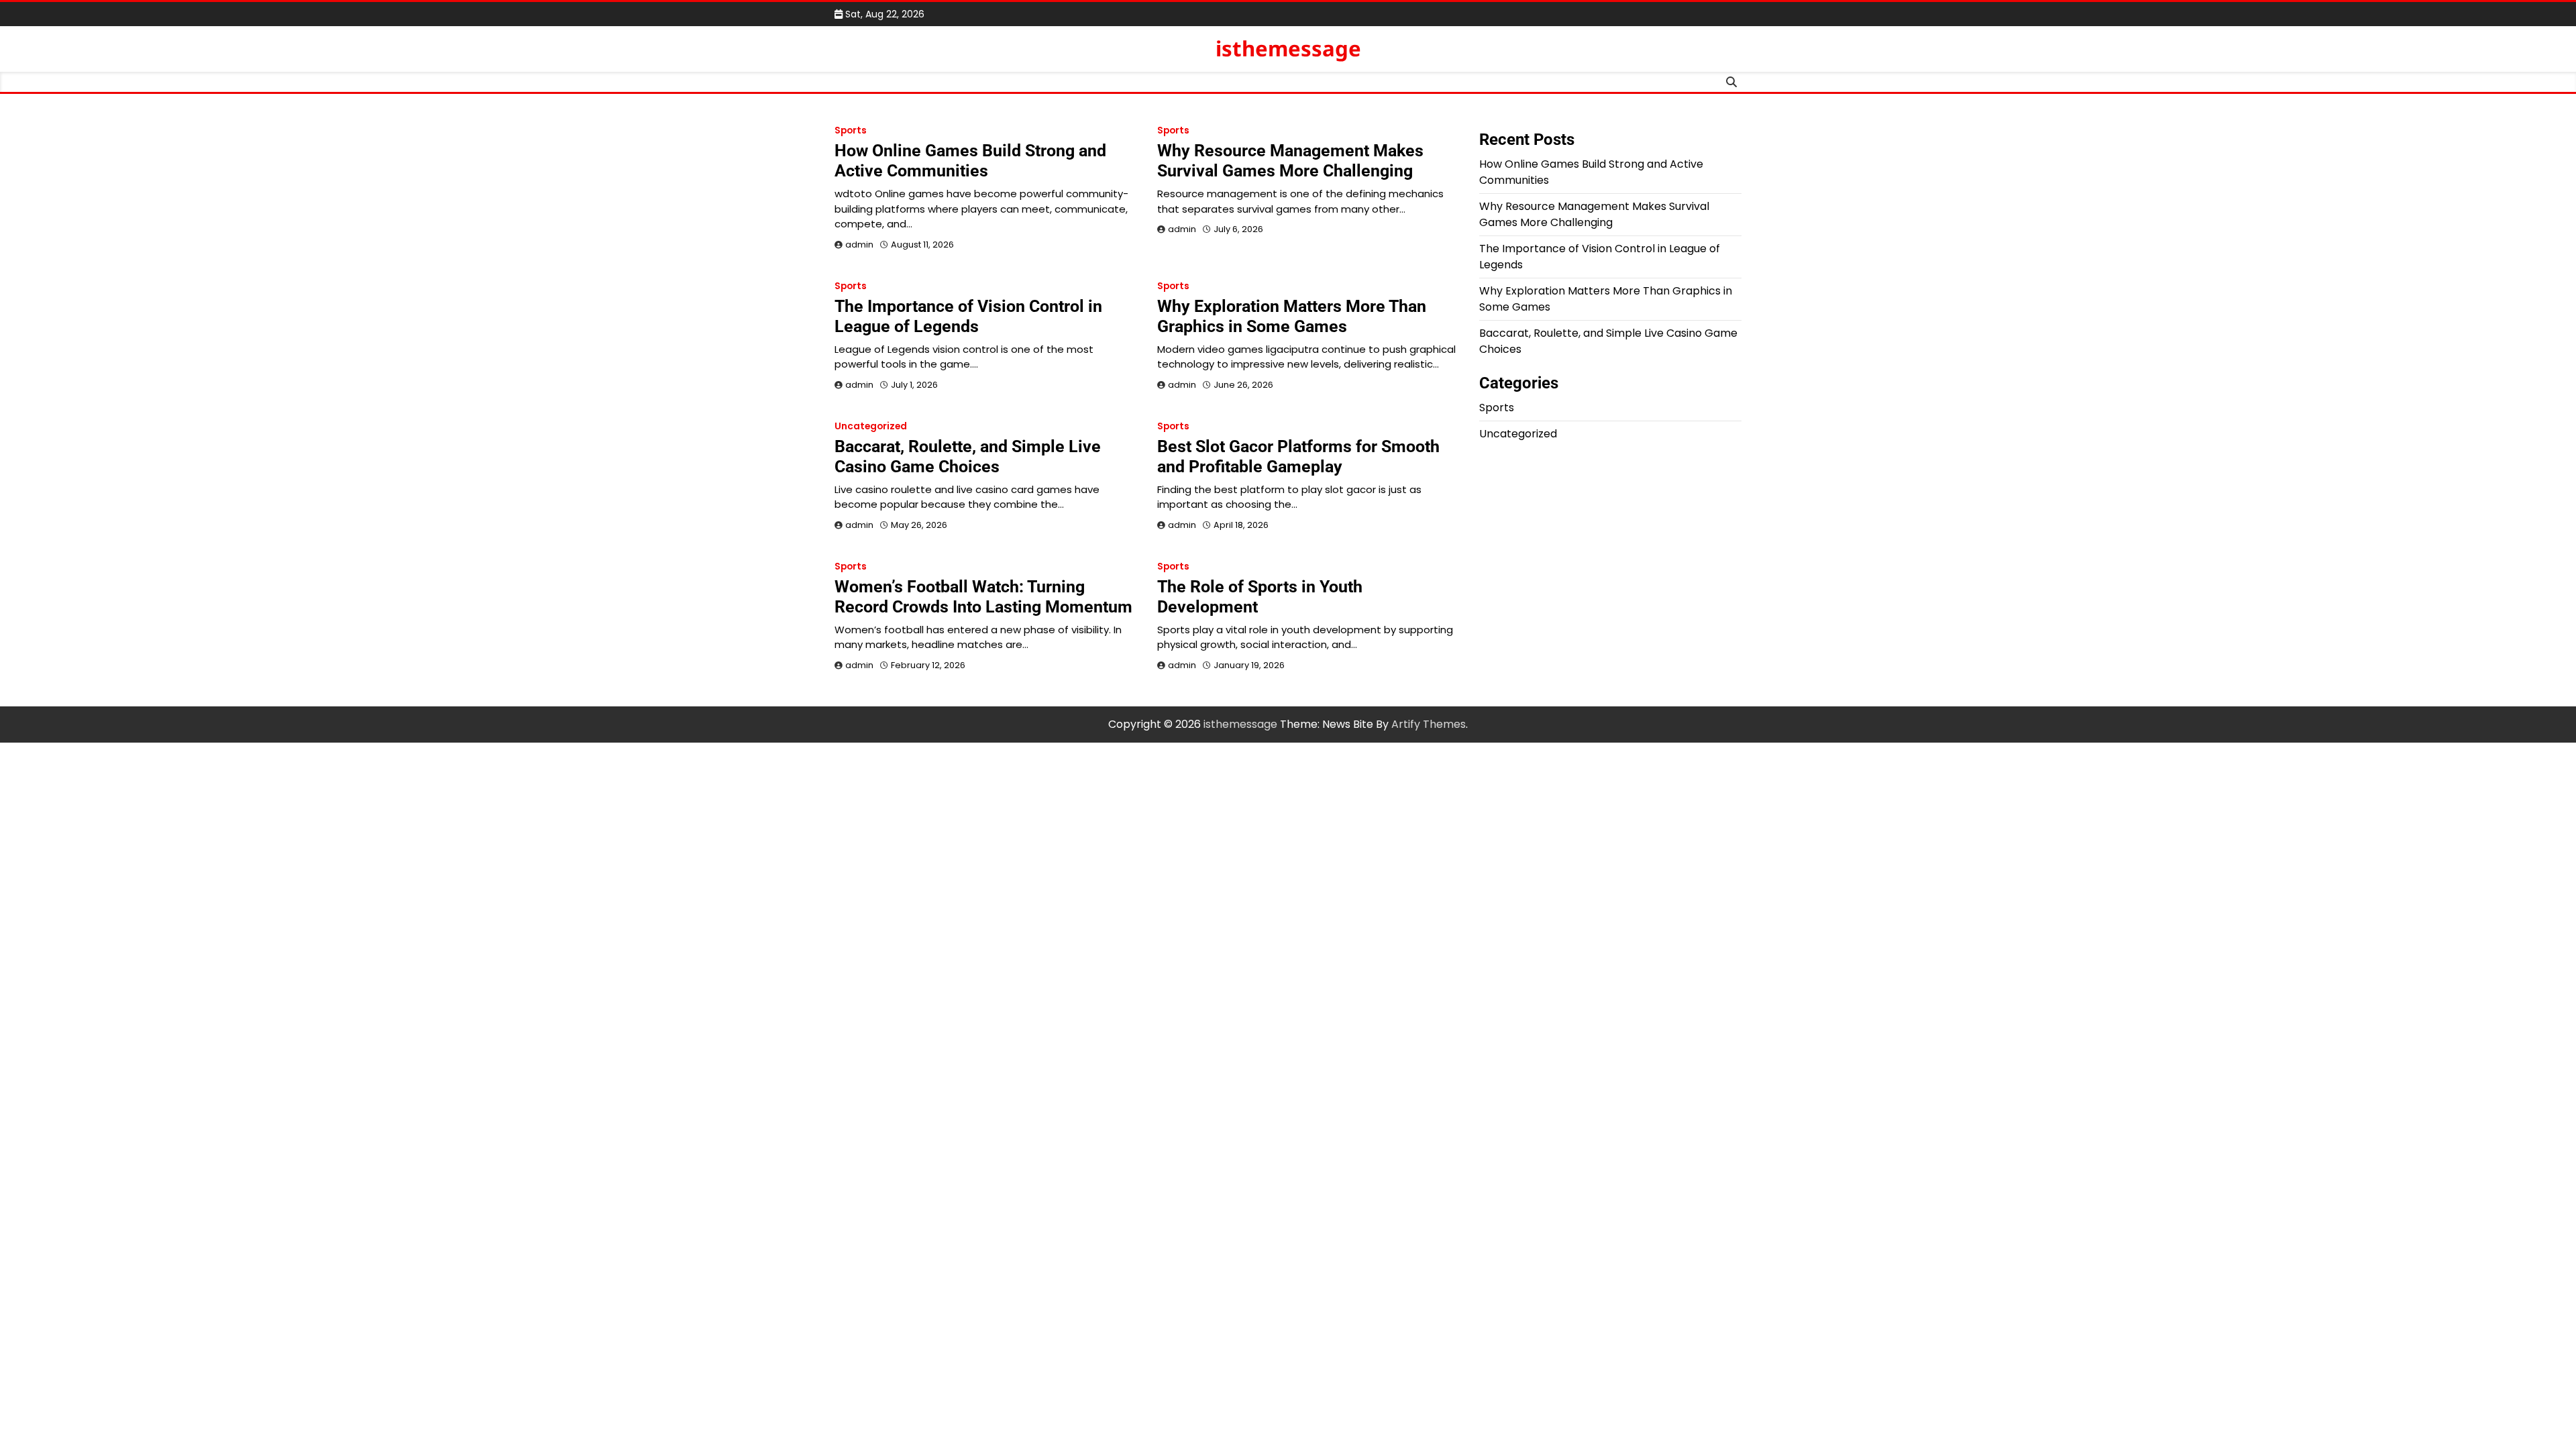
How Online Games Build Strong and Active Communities (970, 161)
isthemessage (1288, 48)
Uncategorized (871, 426)
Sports (851, 130)
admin (859, 245)
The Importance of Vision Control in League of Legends (968, 316)
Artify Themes (1429, 724)
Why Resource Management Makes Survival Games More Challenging (1290, 161)
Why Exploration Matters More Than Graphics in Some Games (1292, 316)
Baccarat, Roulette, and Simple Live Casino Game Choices (968, 457)
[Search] (1731, 82)
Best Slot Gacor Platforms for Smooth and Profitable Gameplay (1298, 457)
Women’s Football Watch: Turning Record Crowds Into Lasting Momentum (983, 597)
